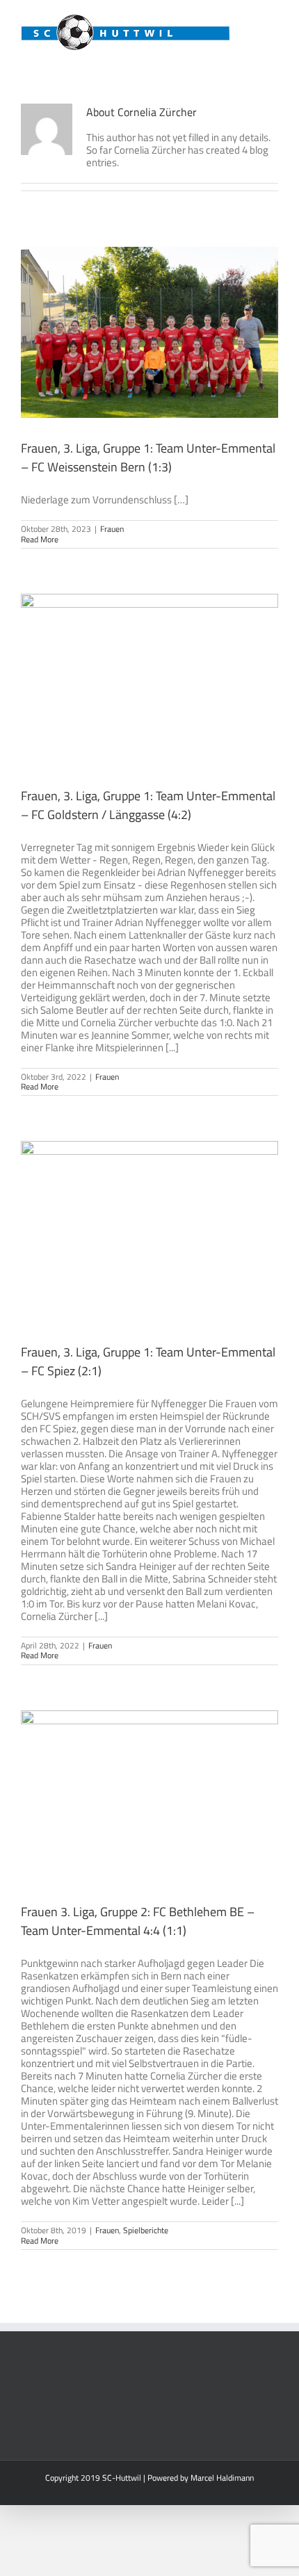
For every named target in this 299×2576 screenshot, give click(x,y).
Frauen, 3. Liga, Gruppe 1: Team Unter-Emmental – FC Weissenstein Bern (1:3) (148, 457)
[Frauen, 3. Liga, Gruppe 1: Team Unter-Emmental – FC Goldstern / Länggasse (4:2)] (149, 679)
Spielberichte (146, 2230)
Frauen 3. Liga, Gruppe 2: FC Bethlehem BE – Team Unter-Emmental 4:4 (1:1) (138, 1921)
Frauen (112, 529)
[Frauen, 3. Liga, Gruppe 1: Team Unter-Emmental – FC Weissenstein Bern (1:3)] (149, 332)
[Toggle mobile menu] (273, 21)
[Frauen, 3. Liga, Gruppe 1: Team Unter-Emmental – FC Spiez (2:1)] (149, 1231)
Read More (40, 539)
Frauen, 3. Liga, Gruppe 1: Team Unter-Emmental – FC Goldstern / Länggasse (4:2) (148, 805)
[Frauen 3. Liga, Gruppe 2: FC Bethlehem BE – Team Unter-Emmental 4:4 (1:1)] (149, 1796)
